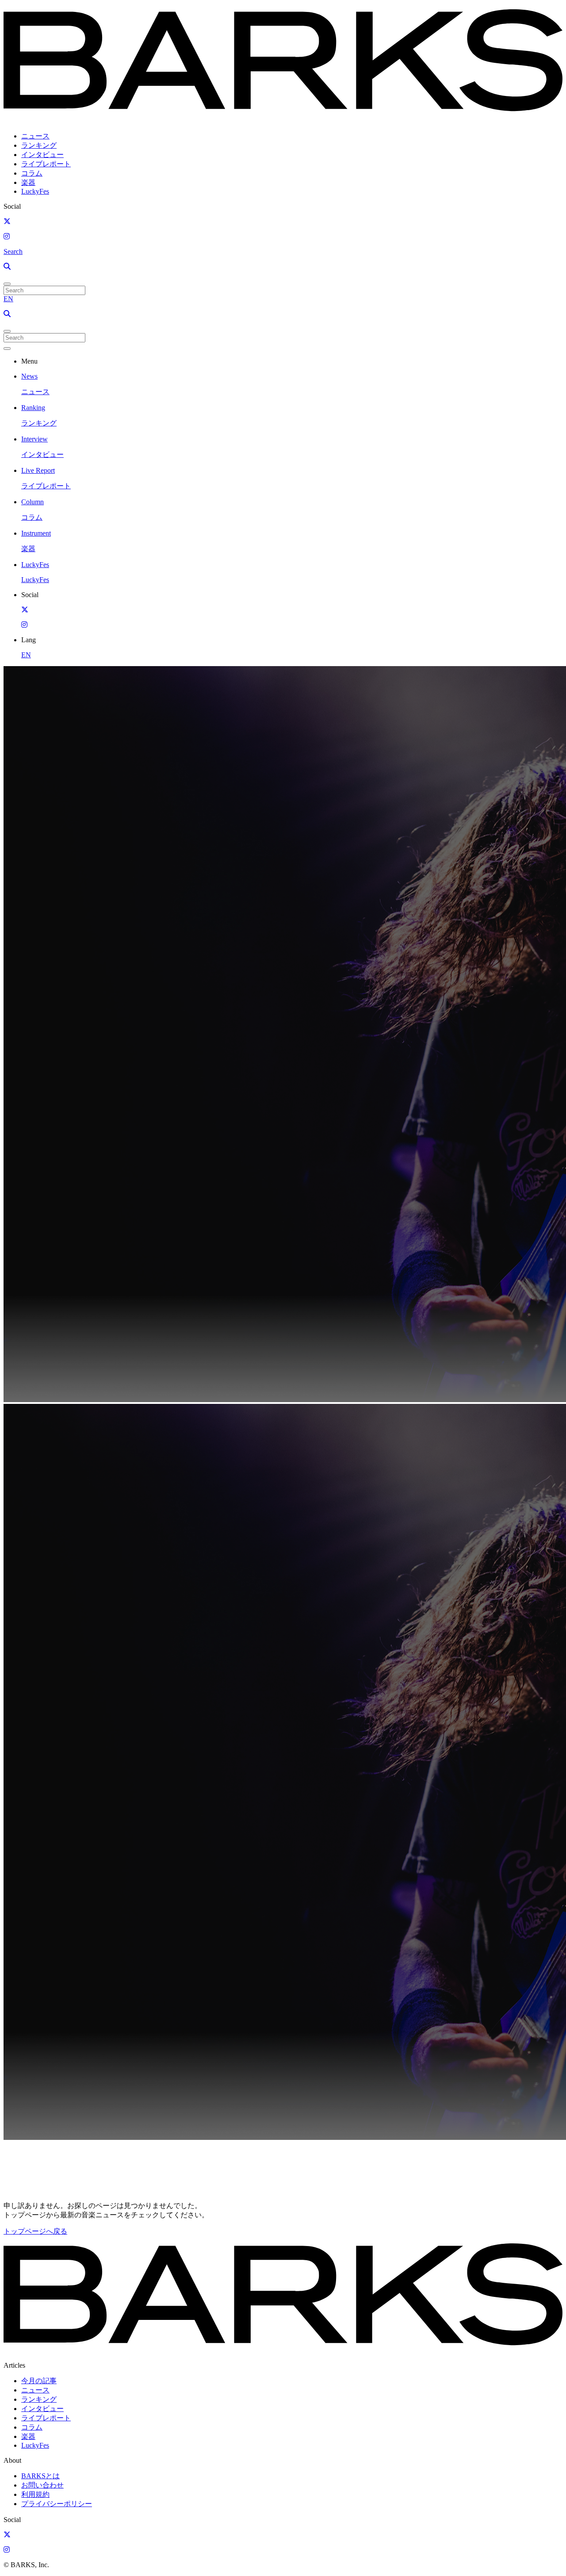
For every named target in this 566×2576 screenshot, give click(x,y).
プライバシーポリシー (57, 2504)
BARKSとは (40, 2476)
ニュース (35, 136)
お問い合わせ (42, 2485)
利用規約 (35, 2494)
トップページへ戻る (35, 2231)
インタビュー (42, 155)
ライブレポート (46, 164)
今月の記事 (39, 2381)
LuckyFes (35, 191)
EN (8, 299)
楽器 (28, 182)
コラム (32, 173)
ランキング (39, 145)
